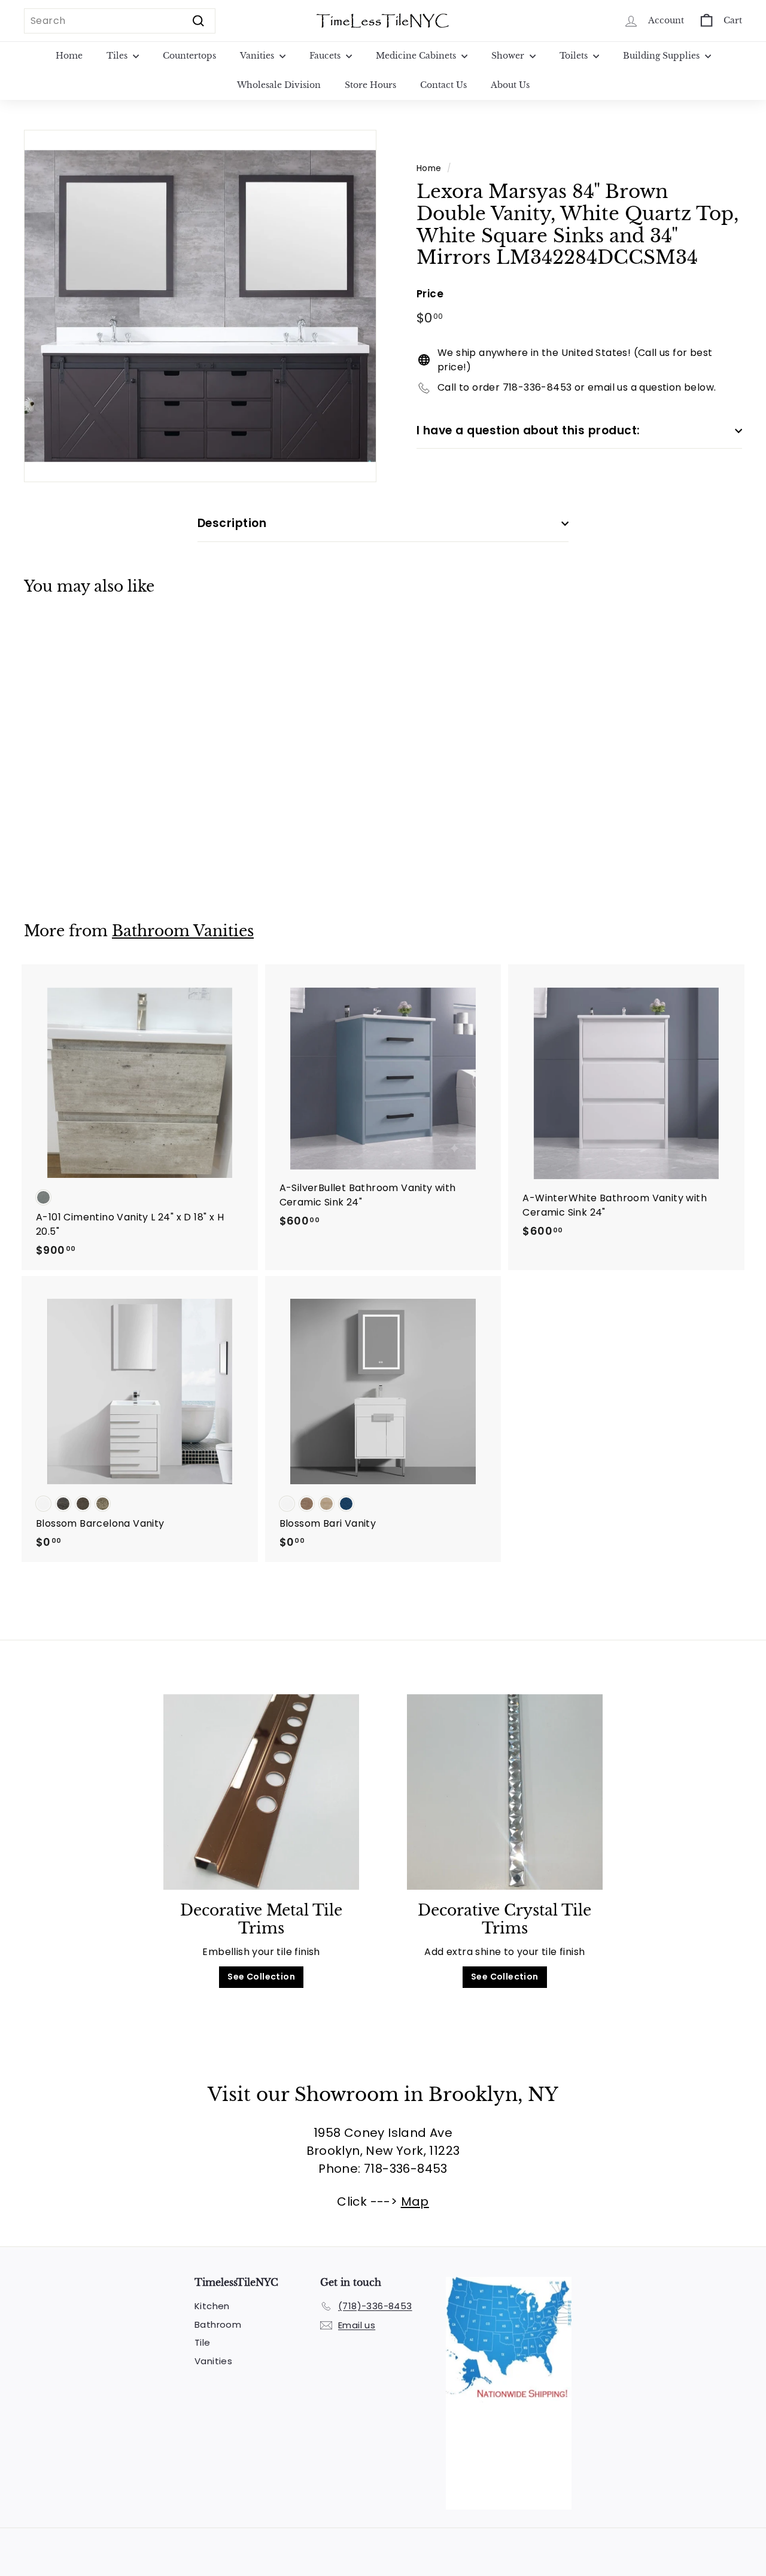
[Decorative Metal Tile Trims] (261, 1792)
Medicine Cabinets (417, 56)
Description (232, 523)
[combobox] (120, 21)
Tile (203, 2342)
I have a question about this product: (528, 430)
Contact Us (443, 85)
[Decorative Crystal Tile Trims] (505, 1792)
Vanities (258, 56)
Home (69, 56)
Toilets (575, 56)
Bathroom (218, 2324)
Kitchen (212, 2306)
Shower (509, 56)
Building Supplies (662, 56)
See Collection (261, 1977)
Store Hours (370, 85)
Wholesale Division (279, 85)
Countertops (189, 56)
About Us (510, 85)
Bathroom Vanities (183, 931)
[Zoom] (200, 306)
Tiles (118, 56)
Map (415, 2202)
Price (430, 294)
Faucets (326, 56)
